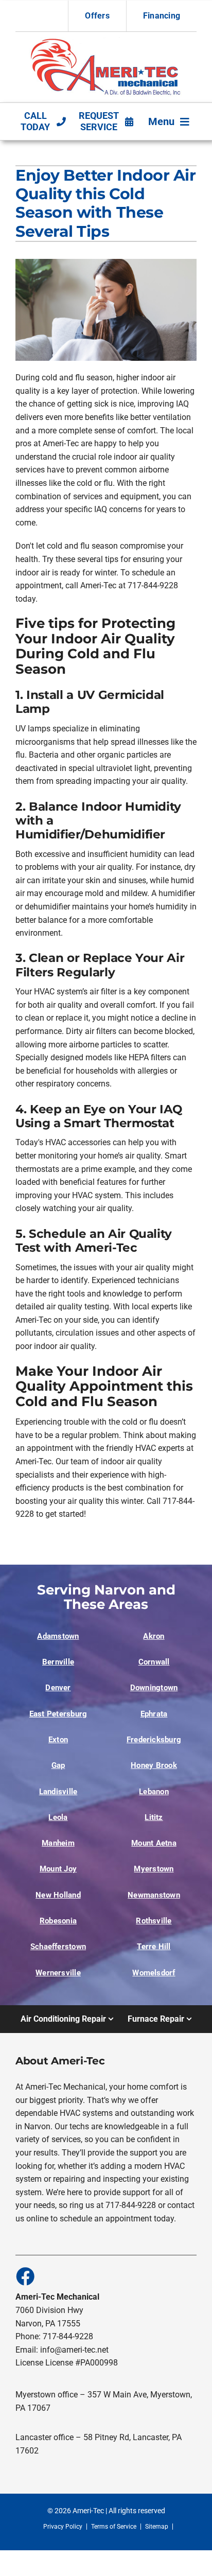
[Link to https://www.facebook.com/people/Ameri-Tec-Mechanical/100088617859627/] (25, 2276)
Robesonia (58, 1921)
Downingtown (154, 1688)
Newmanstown (154, 1895)
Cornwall (154, 1662)
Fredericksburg (154, 1740)
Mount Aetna (154, 1843)
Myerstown (154, 1869)
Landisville (58, 1792)
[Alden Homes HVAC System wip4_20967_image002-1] (106, 41)
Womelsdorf (154, 1973)
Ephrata (154, 1714)
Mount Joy (58, 1869)
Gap (58, 1765)
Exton (58, 1740)
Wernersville (58, 1973)
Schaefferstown (58, 1947)
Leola (58, 1817)
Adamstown (58, 1636)
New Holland (58, 1895)
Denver (58, 1688)
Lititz (154, 1817)
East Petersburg (58, 1714)
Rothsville (154, 1921)
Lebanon (154, 1792)
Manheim (58, 1843)
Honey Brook (154, 1765)
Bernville (58, 1662)
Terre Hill (154, 1947)
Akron (154, 1636)
